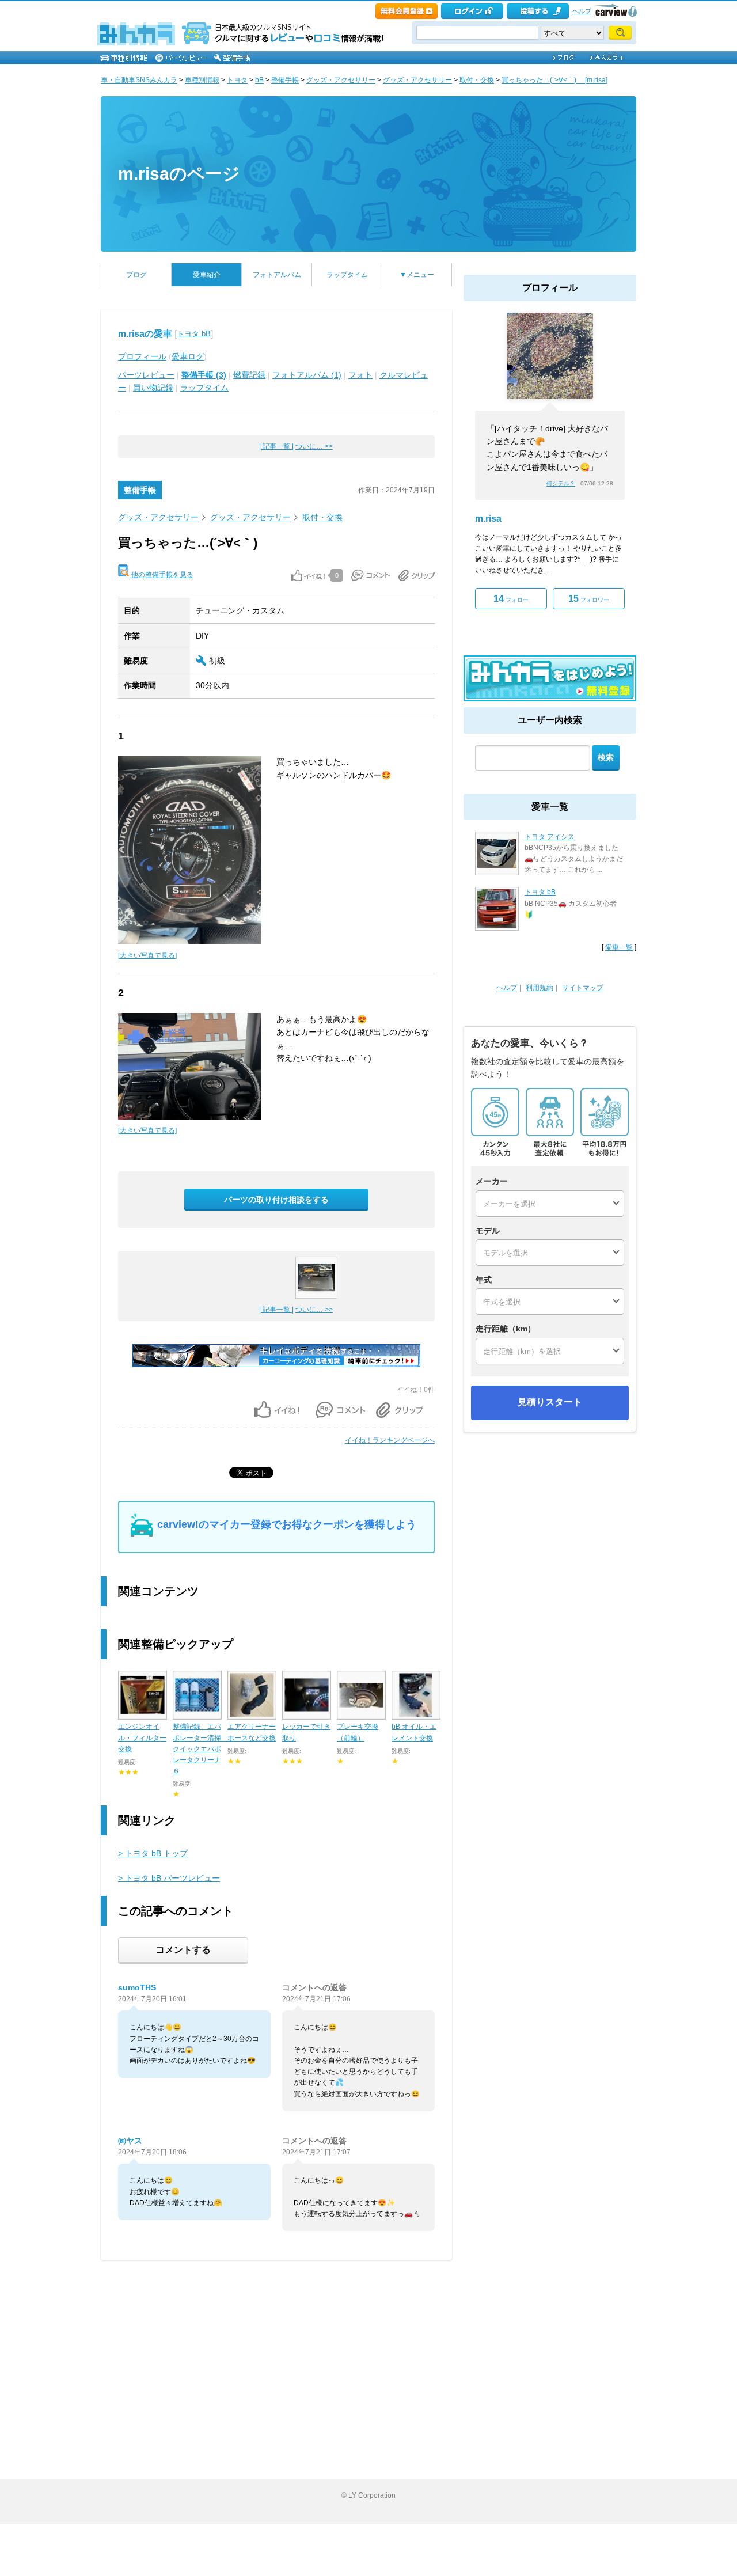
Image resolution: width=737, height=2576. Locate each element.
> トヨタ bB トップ (153, 1853)
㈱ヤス (130, 2141)
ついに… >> (314, 446)
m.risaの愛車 (145, 334)
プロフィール (142, 356)
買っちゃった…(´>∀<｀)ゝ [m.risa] (554, 80)
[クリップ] (417, 575)
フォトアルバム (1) (307, 375)
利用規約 (540, 988)
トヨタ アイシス (550, 837)
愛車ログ (188, 356)
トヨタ (237, 80)
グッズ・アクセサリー (341, 80)
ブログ (136, 275)
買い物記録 (153, 388)
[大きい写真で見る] (147, 955)
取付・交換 (477, 80)
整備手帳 (285, 80)
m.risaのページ (179, 174)
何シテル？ (561, 483)
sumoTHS (137, 1987)
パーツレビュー (146, 375)
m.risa (488, 519)
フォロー (511, 599)
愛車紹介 (207, 275)
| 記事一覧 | (276, 446)
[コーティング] (276, 1365)
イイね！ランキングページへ (390, 1440)
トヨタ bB (194, 334)
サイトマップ (583, 988)
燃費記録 (249, 375)
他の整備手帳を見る (162, 575)
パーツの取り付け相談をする (276, 1200)
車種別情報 (202, 80)
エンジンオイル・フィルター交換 (142, 1737)
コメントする (183, 1950)
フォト (360, 375)
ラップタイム (347, 275)
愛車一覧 (619, 947)
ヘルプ (582, 11)
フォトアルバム (277, 275)
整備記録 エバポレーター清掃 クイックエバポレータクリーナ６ (200, 1749)
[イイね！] (308, 575)
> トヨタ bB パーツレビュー (169, 1878)
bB (259, 80)
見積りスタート (550, 1402)
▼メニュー (417, 275)
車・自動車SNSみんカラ (139, 80)
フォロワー (589, 599)
